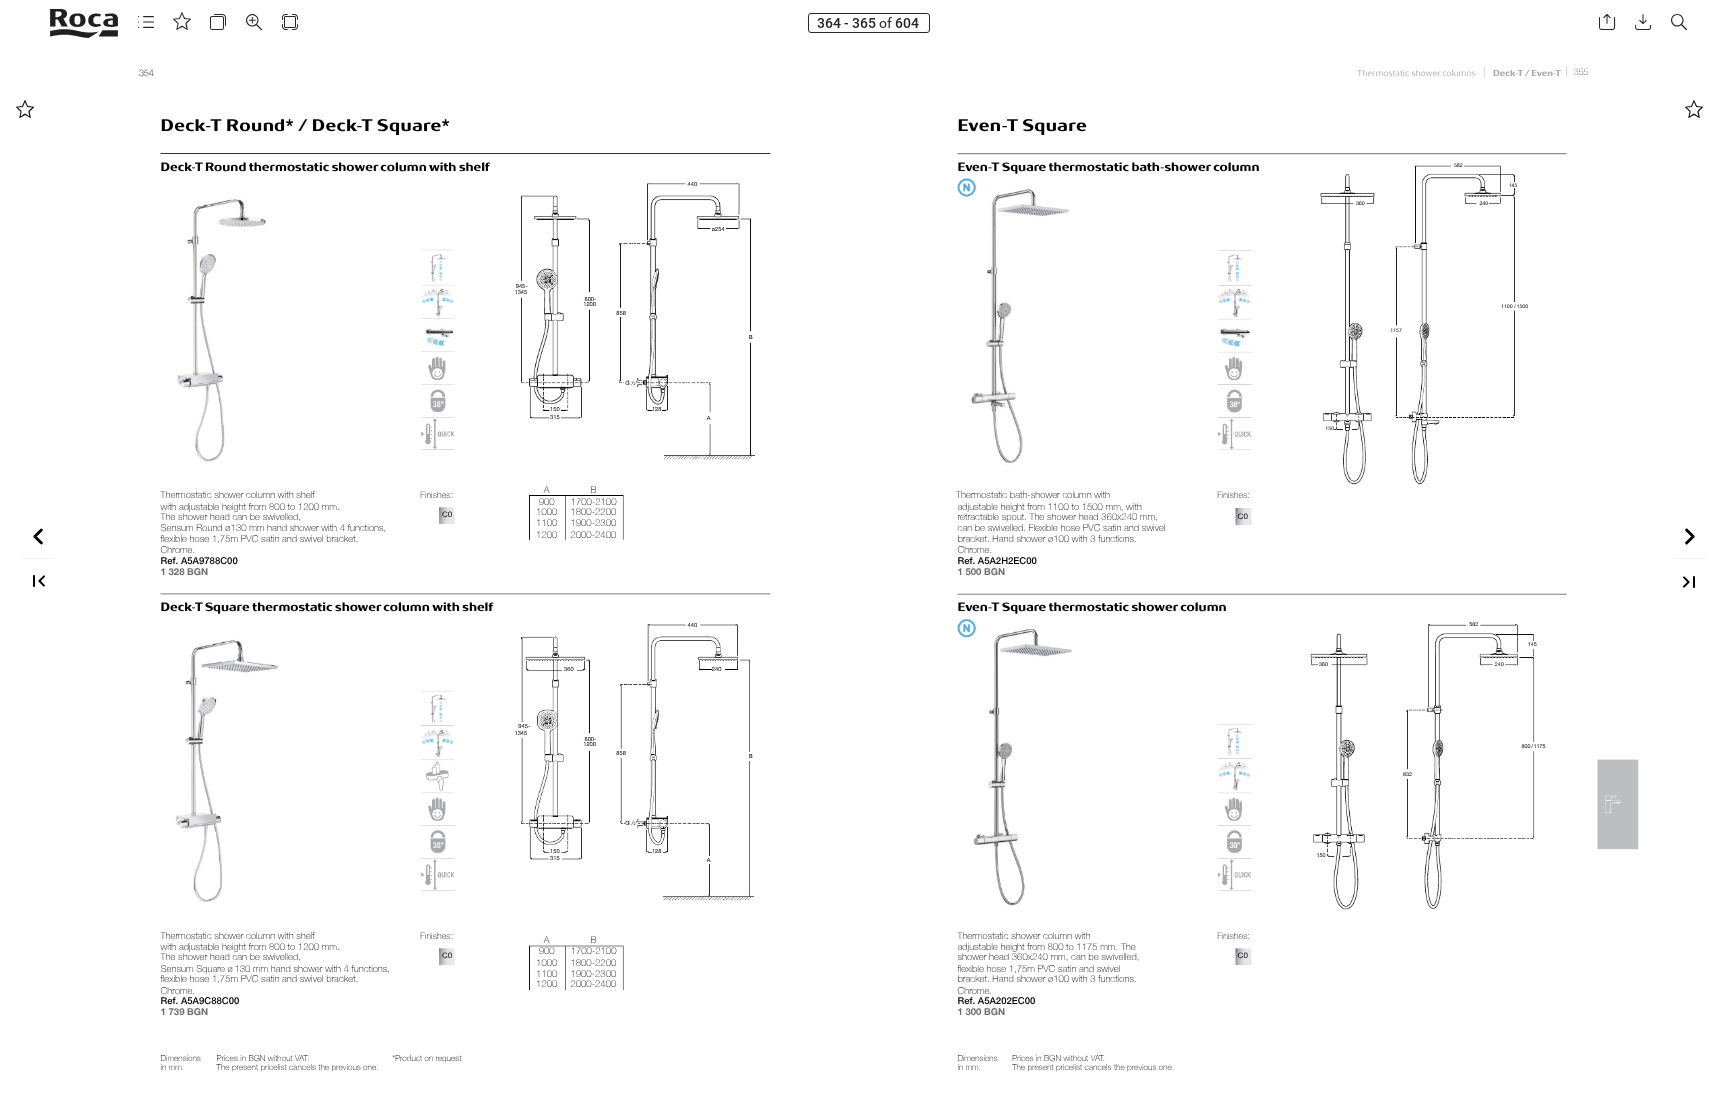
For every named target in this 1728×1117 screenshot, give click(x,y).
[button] (146, 22)
